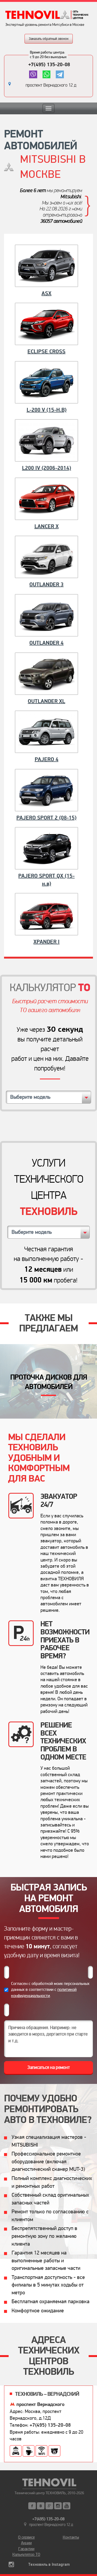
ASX (46, 294)
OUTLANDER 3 (46, 585)
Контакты (71, 2537)
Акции (26, 2543)
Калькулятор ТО (26, 2554)
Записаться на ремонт (49, 2067)
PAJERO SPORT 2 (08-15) (46, 818)
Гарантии (26, 2549)
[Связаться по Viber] (33, 74)
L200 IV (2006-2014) (47, 468)
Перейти (49, 1381)
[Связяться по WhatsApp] (46, 74)
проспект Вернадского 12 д (51, 85)
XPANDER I (46, 942)
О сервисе (26, 2537)
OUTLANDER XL (46, 701)
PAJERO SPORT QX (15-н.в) (46, 880)
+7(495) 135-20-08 (49, 65)
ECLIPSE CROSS (46, 352)
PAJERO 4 (47, 759)
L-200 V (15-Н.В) (47, 410)
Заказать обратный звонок (49, 39)
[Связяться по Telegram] (60, 74)
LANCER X (47, 526)
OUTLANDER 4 (46, 643)
